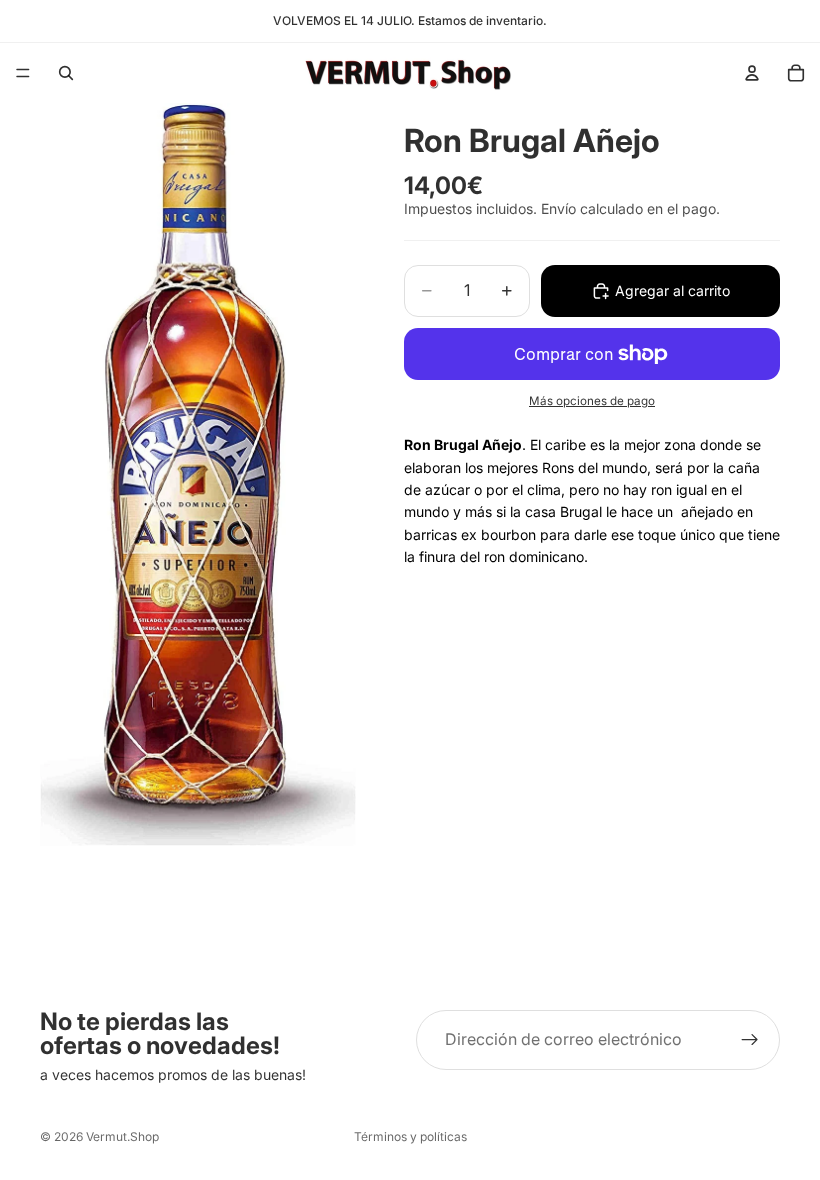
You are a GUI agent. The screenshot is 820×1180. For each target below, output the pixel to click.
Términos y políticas (410, 1136)
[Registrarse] (750, 1040)
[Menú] (23, 73)
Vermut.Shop (122, 1136)
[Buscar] (66, 73)
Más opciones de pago (592, 401)
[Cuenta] (752, 73)
